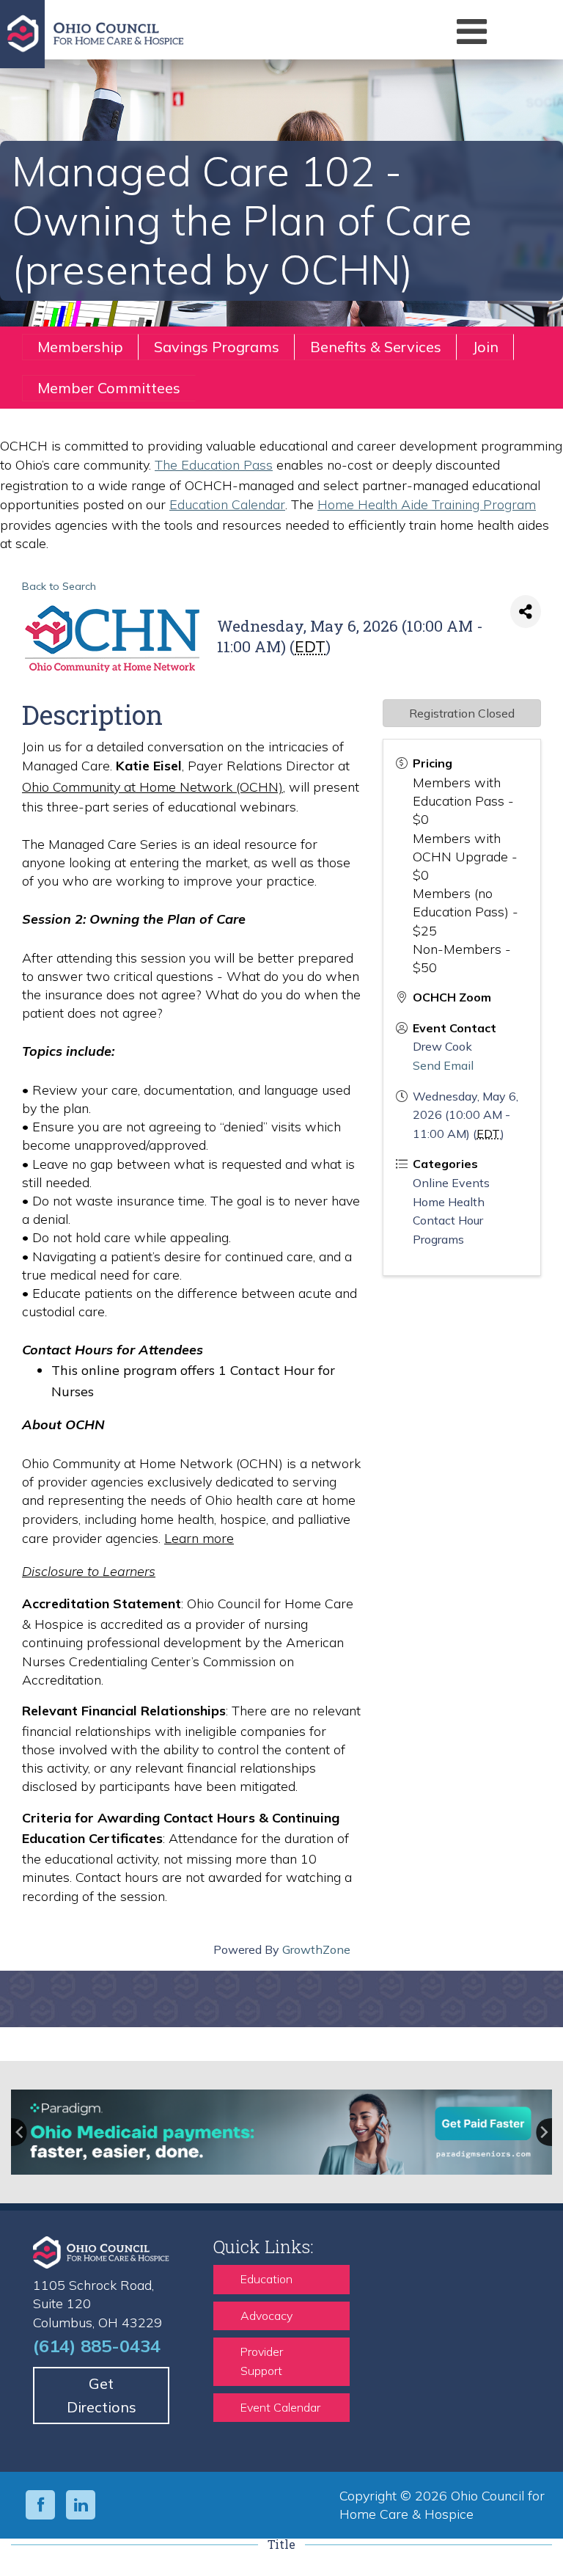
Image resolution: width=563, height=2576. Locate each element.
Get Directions (102, 2395)
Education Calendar (227, 504)
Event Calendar (280, 2407)
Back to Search (59, 586)
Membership (80, 347)
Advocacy (266, 2316)
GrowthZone (316, 1949)
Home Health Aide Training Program (427, 504)
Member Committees (109, 388)
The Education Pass (214, 465)
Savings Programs (217, 347)
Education (266, 2279)
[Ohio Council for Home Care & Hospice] (197, 34)
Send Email (443, 1065)
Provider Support (262, 2361)
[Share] (526, 612)
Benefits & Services (376, 347)
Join (485, 347)
